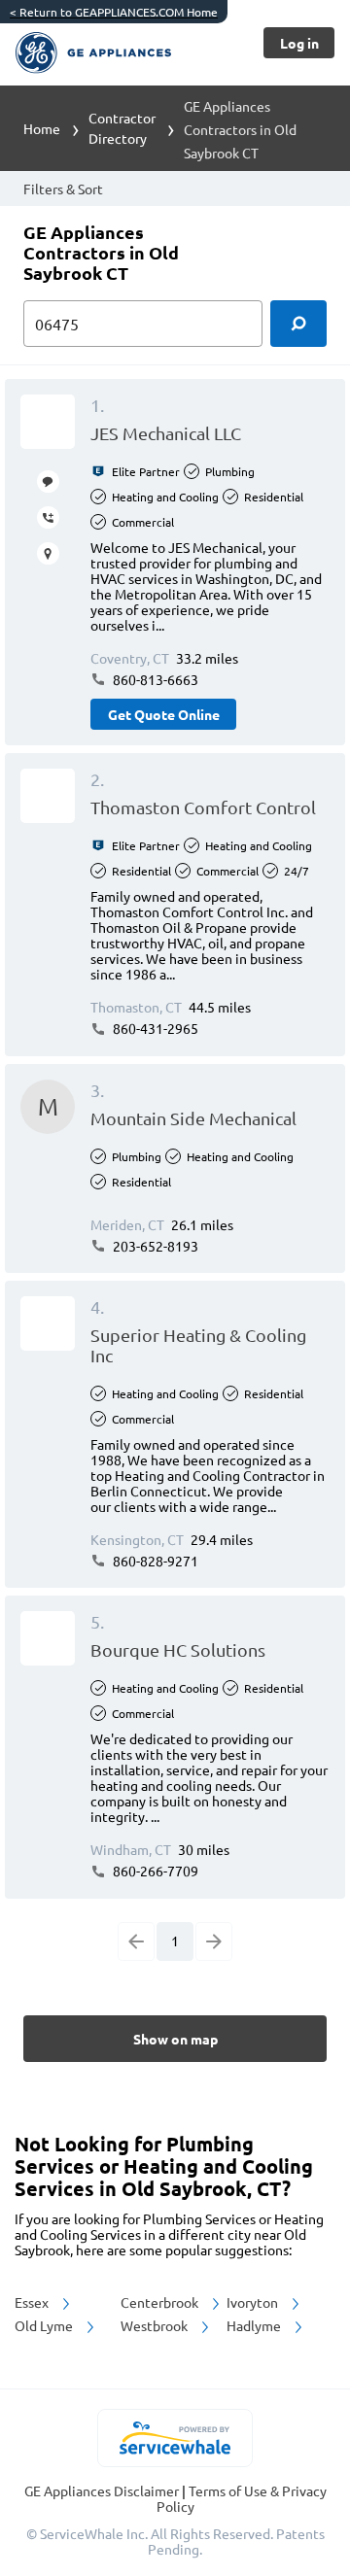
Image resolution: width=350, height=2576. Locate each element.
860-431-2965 (154, 1028)
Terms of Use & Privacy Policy (242, 2498)
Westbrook (156, 2325)
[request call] (48, 517)
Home (42, 128)
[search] (298, 324)
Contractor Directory (122, 128)
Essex (33, 2302)
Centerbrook (161, 2302)
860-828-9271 (154, 1561)
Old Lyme (45, 2325)
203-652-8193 (154, 1246)
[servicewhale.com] (175, 2438)
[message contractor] (48, 481)
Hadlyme (255, 2325)
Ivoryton (254, 2302)
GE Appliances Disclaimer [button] (103, 2490)
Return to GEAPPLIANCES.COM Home (114, 12)
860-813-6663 (154, 679)
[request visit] (48, 553)
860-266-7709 (154, 1871)
